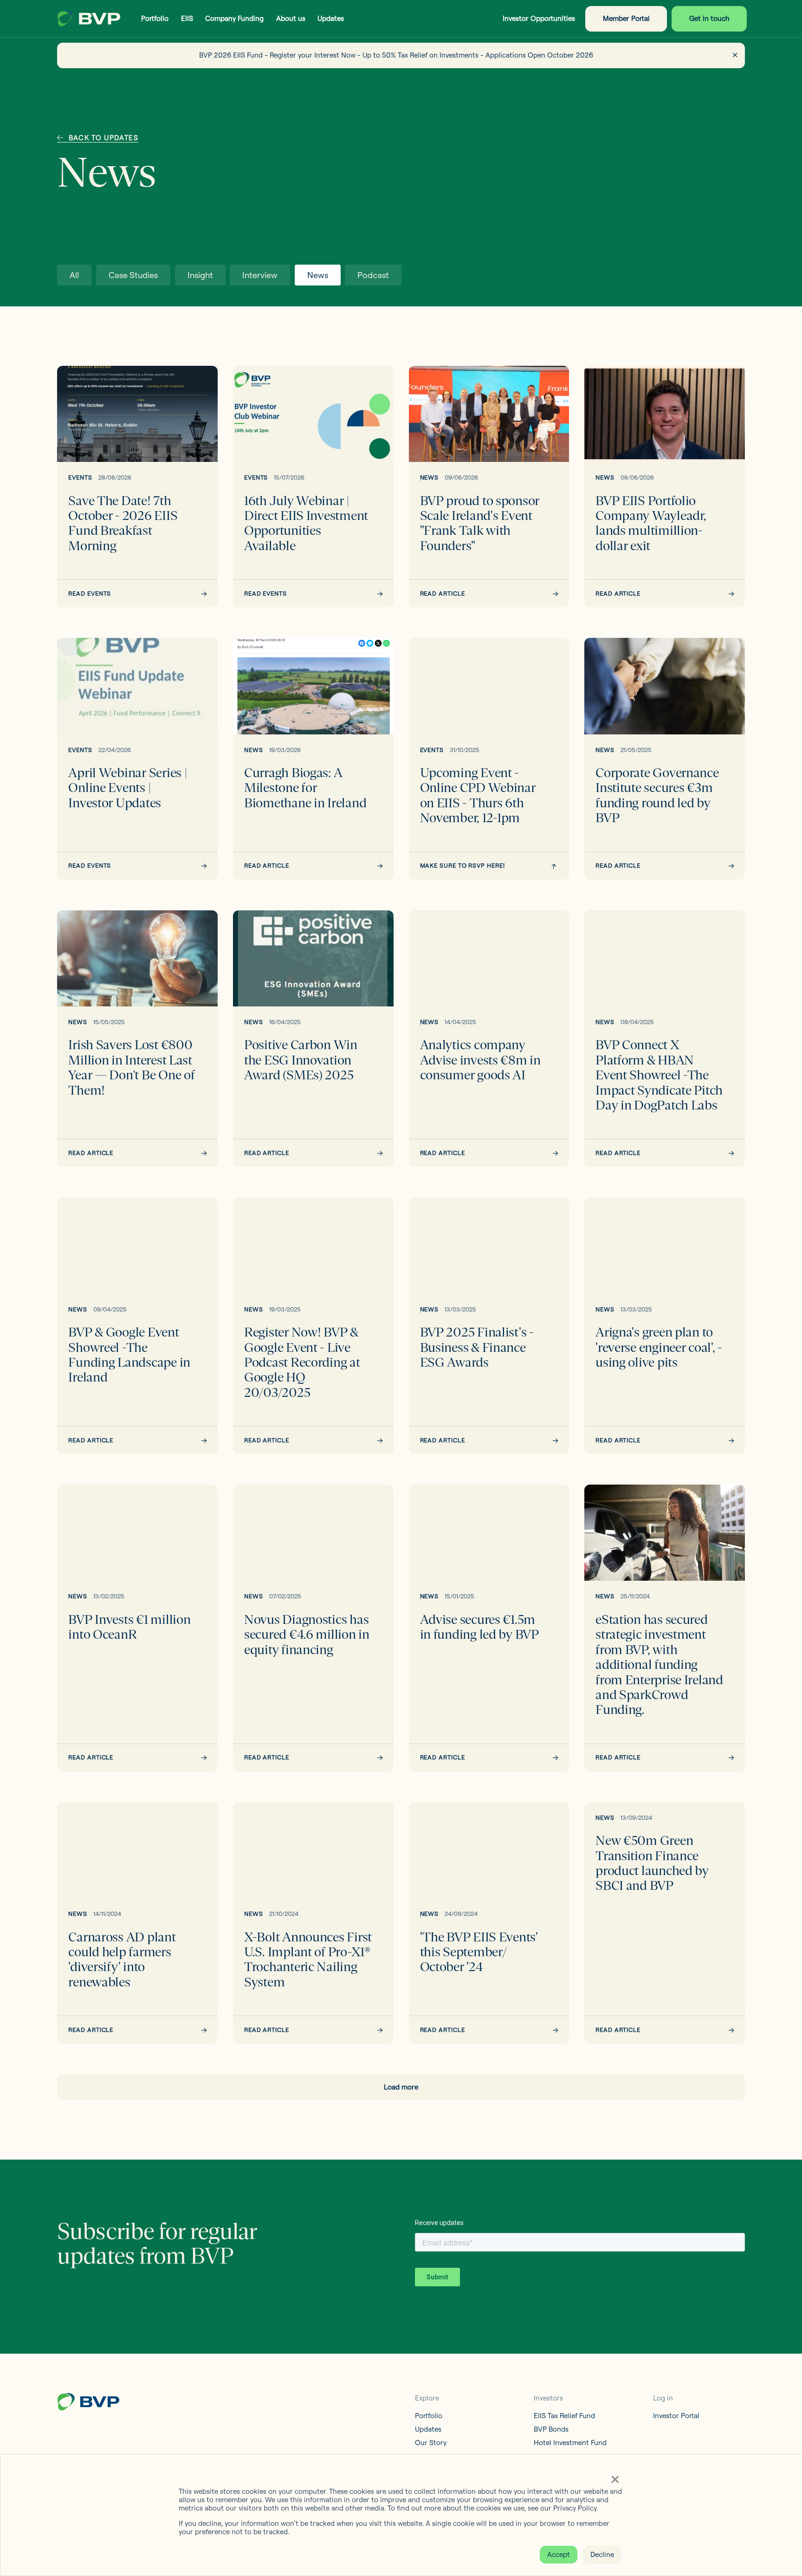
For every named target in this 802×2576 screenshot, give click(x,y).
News (318, 275)
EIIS (187, 18)
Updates (331, 18)
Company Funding (234, 18)
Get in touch (709, 18)
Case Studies (133, 275)
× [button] (615, 2479)
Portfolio (155, 18)
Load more (401, 2087)
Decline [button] (602, 2554)
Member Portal (626, 18)
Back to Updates (103, 138)
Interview (260, 275)
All (74, 275)
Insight (200, 275)
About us (291, 18)
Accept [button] (559, 2554)
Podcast (373, 275)
